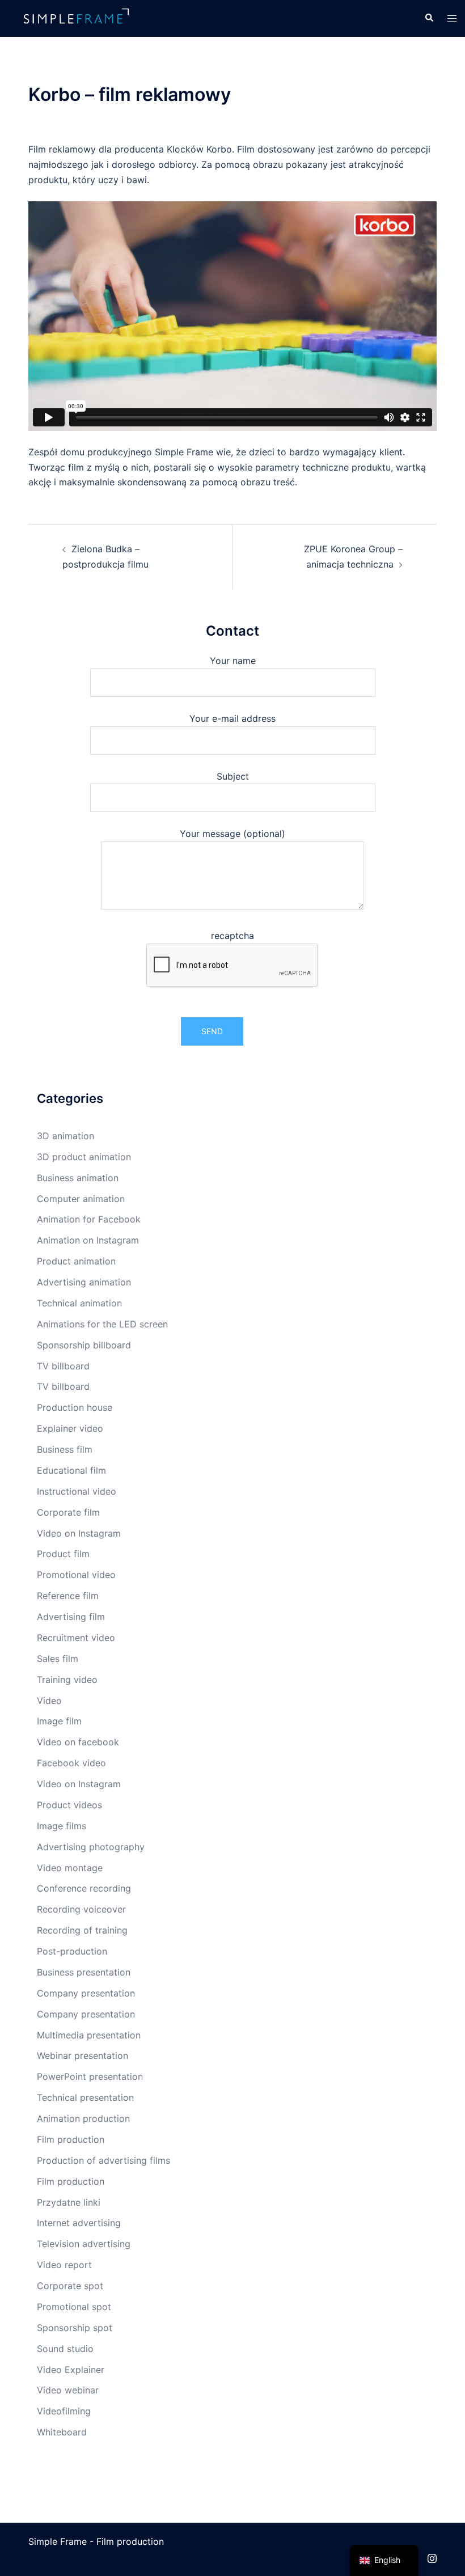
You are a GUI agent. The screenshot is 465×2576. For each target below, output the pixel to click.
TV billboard (63, 1366)
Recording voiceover (81, 1909)
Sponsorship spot (75, 2328)
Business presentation (84, 1972)
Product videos (69, 1805)
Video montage (70, 1868)
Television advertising (84, 2244)
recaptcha (232, 936)
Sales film (58, 1659)
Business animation (78, 1178)
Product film (63, 1554)
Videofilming (64, 2411)
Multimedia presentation (89, 2035)
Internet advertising (79, 2223)
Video (49, 1701)
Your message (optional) (232, 834)
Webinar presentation (83, 2055)
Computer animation (81, 1199)
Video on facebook (78, 1742)
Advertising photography (91, 1847)
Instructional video (77, 1491)
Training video (67, 1680)
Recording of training (82, 1930)
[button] (429, 18)
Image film (59, 1721)
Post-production (72, 1951)
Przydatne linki (69, 2202)
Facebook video (71, 1763)
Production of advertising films (103, 2160)
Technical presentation (85, 2097)
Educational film (71, 1470)
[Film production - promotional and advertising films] (77, 18)
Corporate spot (70, 2286)
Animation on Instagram (88, 1240)
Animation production (83, 2118)
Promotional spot (74, 2307)
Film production (71, 2139)
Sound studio (65, 2349)
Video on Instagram (79, 1533)
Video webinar (68, 2390)
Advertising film (71, 1617)
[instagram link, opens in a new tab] (432, 2557)
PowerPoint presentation (90, 2076)
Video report (64, 2265)
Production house (75, 1407)
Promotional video (76, 1575)
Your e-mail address (232, 718)
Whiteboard (62, 2432)
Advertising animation (84, 1282)
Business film (65, 1449)
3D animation (65, 1136)
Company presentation (86, 1993)
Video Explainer (71, 2370)
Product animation (76, 1261)
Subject (233, 776)
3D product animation (84, 1157)
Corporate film (68, 1512)
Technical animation (79, 1303)
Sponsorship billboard (84, 1345)
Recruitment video (76, 1638)
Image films (62, 1826)
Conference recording (84, 1888)
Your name (233, 661)
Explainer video (70, 1428)
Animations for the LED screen (102, 1324)
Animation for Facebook (89, 1219)
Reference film (68, 1596)
